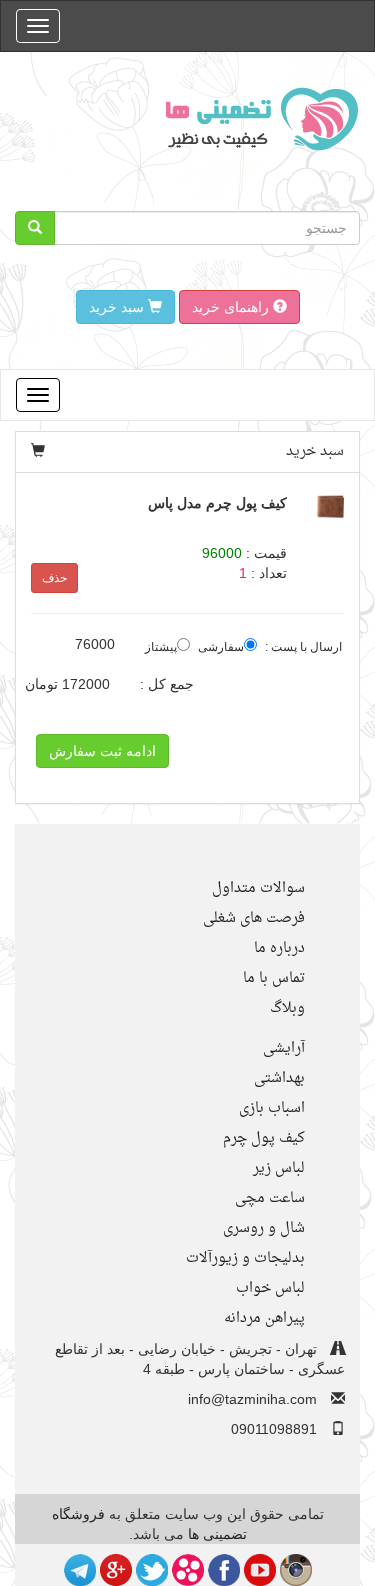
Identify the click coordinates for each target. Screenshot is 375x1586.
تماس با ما (274, 978)
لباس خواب (270, 1288)
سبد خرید (118, 307)
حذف (54, 578)
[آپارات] (188, 1569)
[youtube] (260, 1569)
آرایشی (284, 1048)
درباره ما (279, 948)
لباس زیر (279, 1168)
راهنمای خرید (232, 307)
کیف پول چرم (264, 1138)
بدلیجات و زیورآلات (245, 1258)
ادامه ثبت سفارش (102, 751)
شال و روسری (264, 1228)
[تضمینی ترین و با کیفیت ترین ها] (255, 118)
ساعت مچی (270, 1198)
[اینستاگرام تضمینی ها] (296, 1569)
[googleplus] (116, 1569)
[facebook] (224, 1569)
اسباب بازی (272, 1108)
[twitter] (152, 1569)
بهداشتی (279, 1078)
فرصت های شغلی (254, 918)
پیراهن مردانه (264, 1318)
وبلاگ (287, 1008)
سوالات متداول (258, 888)
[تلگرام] (80, 1569)
